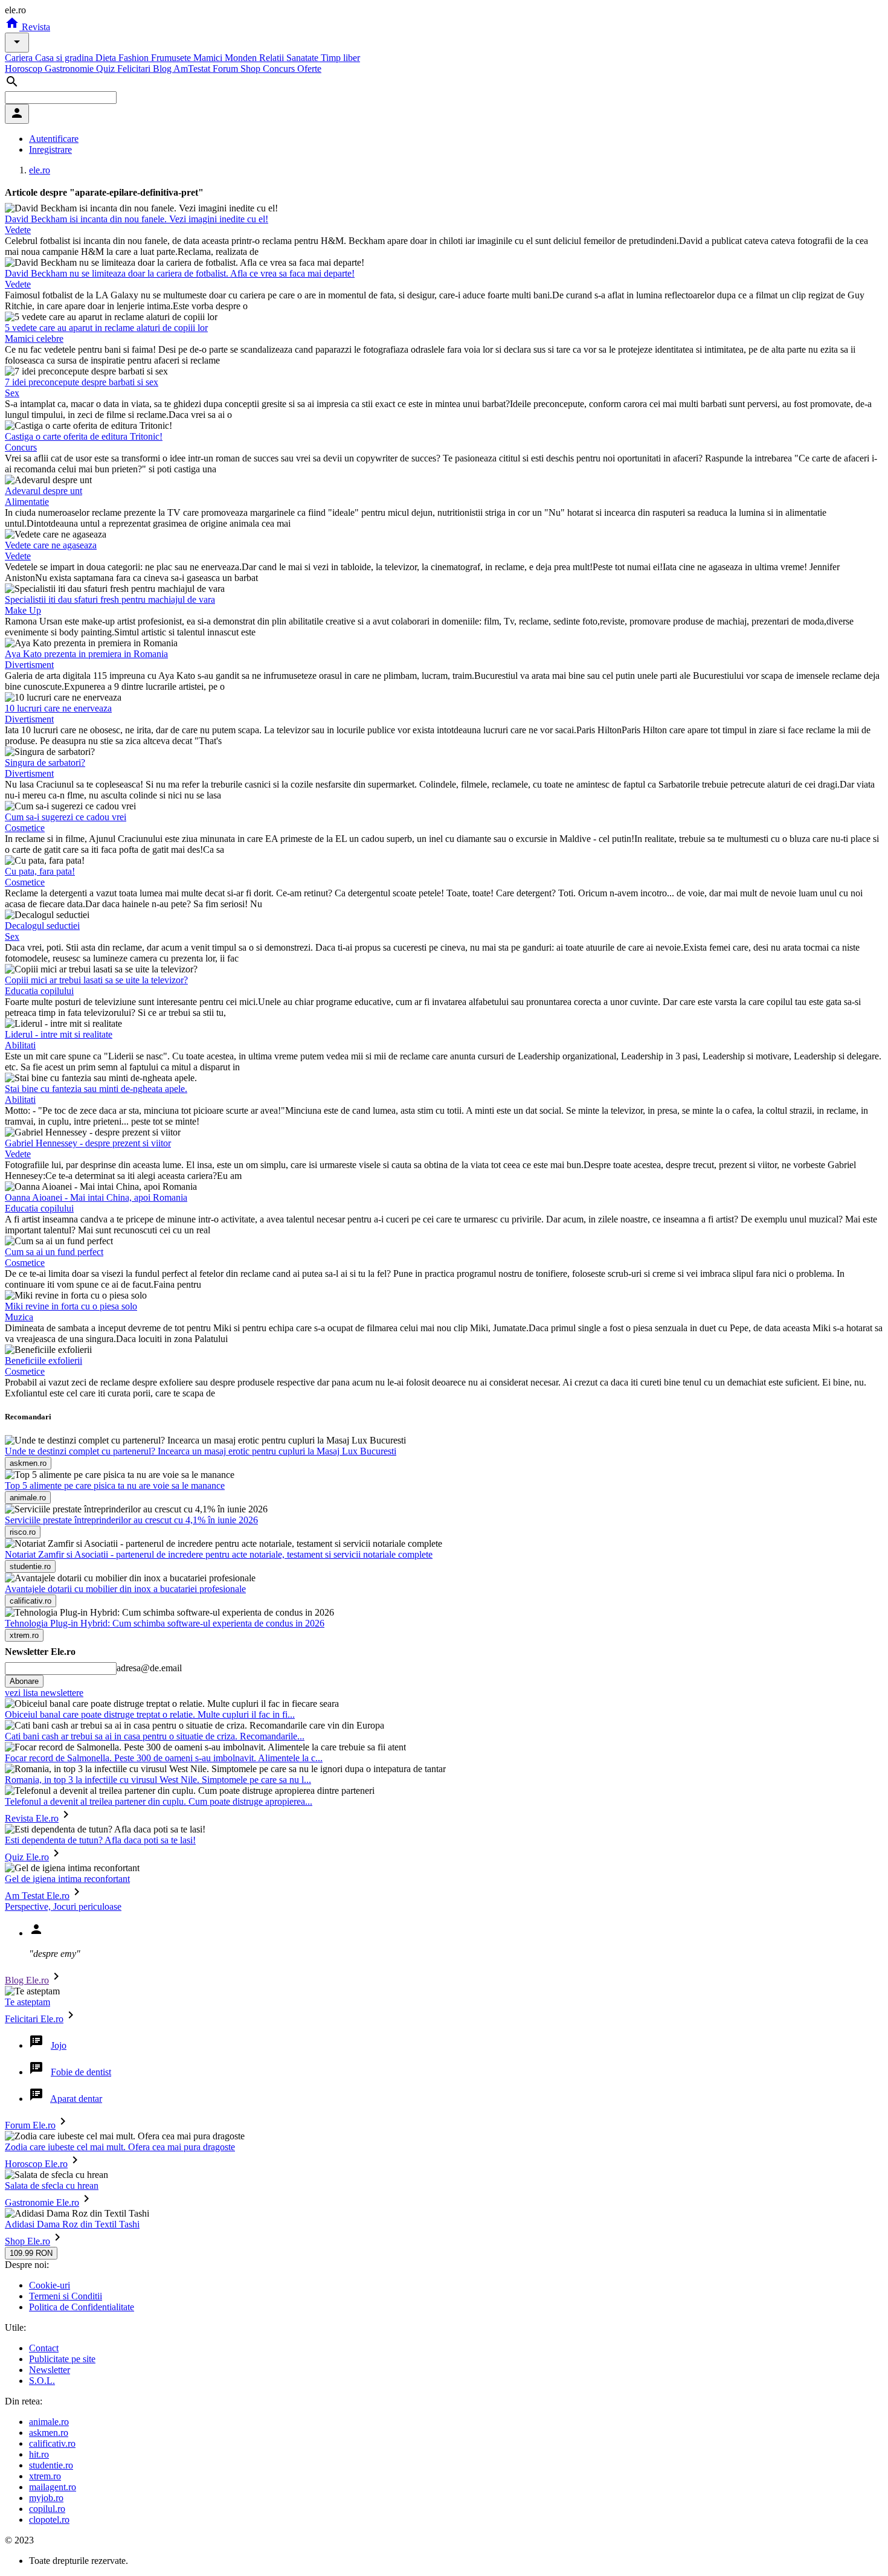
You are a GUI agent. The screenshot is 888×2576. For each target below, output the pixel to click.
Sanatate (304, 58)
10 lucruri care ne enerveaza (58, 708)
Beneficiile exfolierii (43, 1360)
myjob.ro (46, 2498)
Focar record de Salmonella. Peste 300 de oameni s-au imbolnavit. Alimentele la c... (164, 1758)
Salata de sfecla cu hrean (52, 2186)
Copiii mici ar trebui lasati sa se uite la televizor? (96, 980)
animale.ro (49, 2422)
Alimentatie (27, 502)
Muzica (19, 1317)
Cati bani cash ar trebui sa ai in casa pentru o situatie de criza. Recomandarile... (155, 1736)
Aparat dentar (76, 2099)
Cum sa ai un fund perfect (54, 1252)
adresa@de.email (149, 1668)
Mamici (209, 58)
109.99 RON (31, 2253)
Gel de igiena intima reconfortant (67, 1879)
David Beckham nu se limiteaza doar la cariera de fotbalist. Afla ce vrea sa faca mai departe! (180, 273)
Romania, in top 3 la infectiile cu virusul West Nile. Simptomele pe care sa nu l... (158, 1780)
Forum (227, 69)
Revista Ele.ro (32, 1818)
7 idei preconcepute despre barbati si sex (82, 382)
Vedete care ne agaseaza (51, 545)
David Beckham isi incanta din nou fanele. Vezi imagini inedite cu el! (137, 219)
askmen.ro (49, 2433)
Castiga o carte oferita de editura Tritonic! (84, 436)
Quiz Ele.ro (27, 1857)
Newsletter (50, 2370)
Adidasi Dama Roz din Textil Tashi (72, 2224)
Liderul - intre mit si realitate (59, 1034)
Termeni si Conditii (66, 2296)
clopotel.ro (49, 2520)
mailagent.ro (53, 2487)
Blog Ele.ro (27, 1980)
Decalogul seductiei (42, 926)
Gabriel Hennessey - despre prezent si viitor (88, 1143)
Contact (44, 2348)
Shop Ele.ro (27, 2241)
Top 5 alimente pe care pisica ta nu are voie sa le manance (115, 1486)
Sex (12, 393)
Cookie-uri (50, 2285)
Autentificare (54, 139)
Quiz (107, 69)
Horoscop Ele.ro (36, 2164)
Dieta (107, 58)
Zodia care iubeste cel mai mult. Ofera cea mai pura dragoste (120, 2147)
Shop (252, 69)
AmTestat (193, 69)
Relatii (273, 58)
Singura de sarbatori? (45, 763)
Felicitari (135, 69)
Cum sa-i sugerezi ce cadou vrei (66, 817)
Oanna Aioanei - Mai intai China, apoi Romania (96, 1197)
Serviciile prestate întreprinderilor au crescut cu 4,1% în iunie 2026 (131, 1520)
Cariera (20, 58)
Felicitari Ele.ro (34, 2019)
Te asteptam (27, 2002)
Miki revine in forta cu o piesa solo (71, 1306)
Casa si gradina (65, 58)
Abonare (24, 1681)
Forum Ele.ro (30, 2125)
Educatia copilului (39, 991)
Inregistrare (50, 149)
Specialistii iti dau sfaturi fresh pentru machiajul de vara (110, 599)
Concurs (280, 69)
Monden (242, 58)
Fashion (135, 58)
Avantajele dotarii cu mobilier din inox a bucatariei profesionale (125, 1589)
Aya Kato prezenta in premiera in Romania (86, 654)
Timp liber (340, 58)
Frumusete (172, 58)
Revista (35, 27)
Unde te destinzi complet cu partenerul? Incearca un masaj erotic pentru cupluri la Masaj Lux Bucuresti (201, 1451)
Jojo (59, 2045)
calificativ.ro (52, 2443)
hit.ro (39, 2454)
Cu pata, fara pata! (40, 871)
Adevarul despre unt (43, 491)
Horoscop (25, 69)
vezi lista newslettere (44, 1693)
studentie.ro (51, 2465)
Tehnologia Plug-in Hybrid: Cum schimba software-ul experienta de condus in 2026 (165, 1623)
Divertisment (29, 665)
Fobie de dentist (81, 2072)
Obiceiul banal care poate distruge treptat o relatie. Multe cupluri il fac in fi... (150, 1714)
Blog (163, 69)
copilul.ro (47, 2509)
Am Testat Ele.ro (37, 1896)
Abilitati (20, 1045)
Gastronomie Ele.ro (42, 2202)
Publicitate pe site (62, 2359)
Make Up (23, 610)
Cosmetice (25, 828)
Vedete (18, 230)
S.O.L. (42, 2381)
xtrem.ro (45, 2476)
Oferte (309, 69)
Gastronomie (70, 69)
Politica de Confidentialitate (82, 2307)
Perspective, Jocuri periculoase (63, 1906)
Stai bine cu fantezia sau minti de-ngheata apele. (96, 1089)
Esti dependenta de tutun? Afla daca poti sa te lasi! (100, 1840)
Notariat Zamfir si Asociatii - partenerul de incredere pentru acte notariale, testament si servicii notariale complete (219, 1554)
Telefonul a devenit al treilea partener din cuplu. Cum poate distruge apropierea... (159, 1801)
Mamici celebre (34, 339)
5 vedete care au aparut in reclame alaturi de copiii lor (106, 328)
